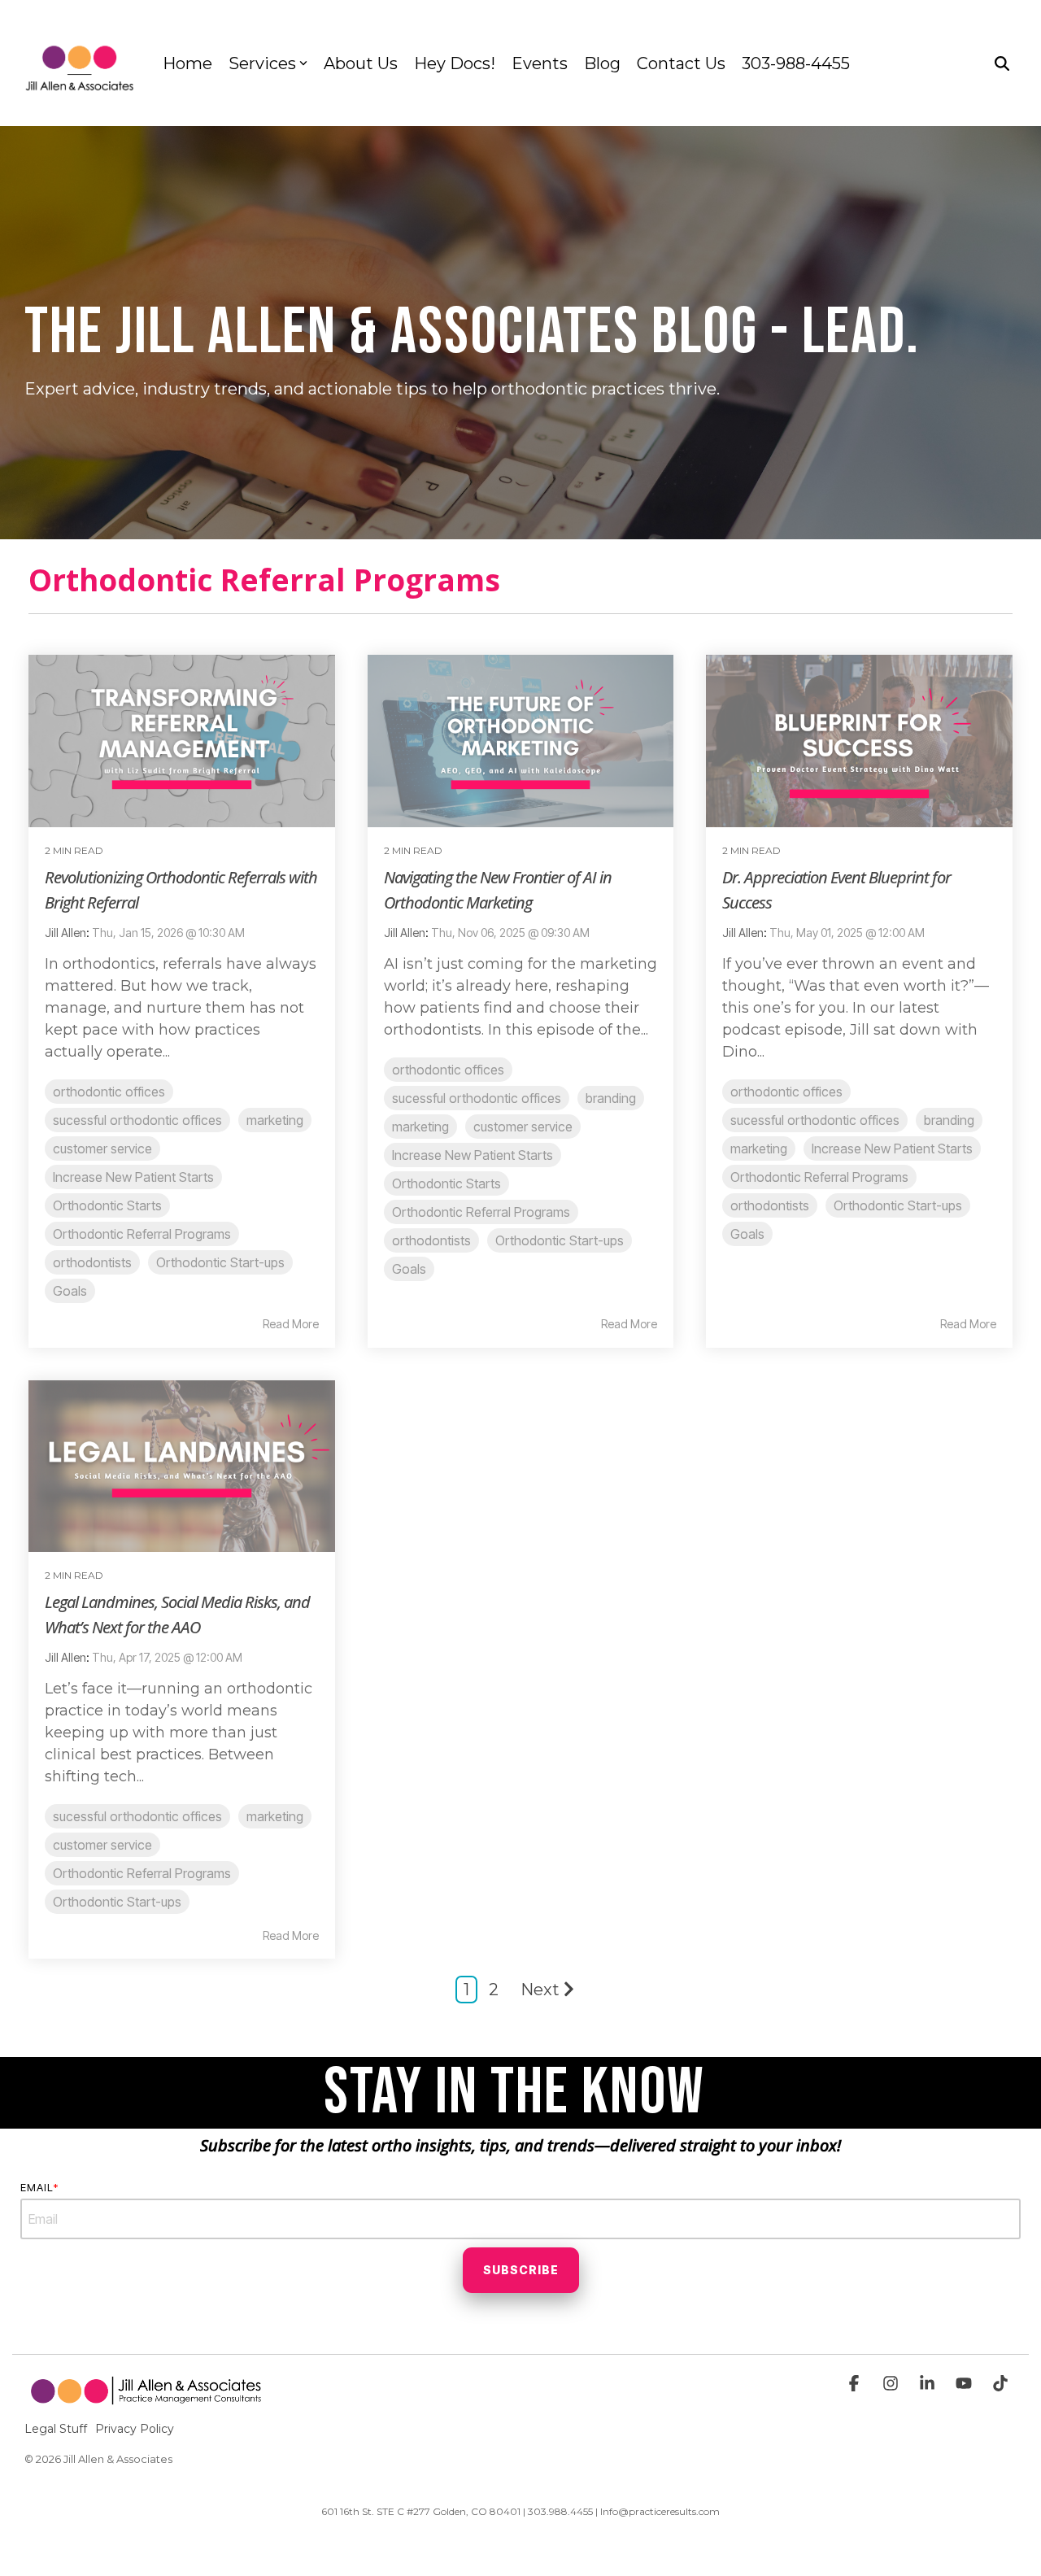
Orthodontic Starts (107, 1205)
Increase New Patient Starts (133, 1177)
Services (262, 63)
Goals (70, 1291)
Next (540, 1990)
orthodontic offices (109, 1092)
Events (540, 63)
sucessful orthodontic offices (137, 1120)
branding (611, 1098)
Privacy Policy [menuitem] (135, 2429)
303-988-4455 (796, 63)
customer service (102, 1149)
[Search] (1002, 63)
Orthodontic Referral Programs (142, 1234)
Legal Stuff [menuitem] (56, 2429)
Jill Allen (65, 933)
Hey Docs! (455, 63)
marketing (275, 1120)
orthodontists (92, 1262)
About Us (361, 63)
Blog (602, 63)
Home (187, 63)
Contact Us (681, 63)
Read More (291, 1324)
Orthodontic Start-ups (220, 1262)
